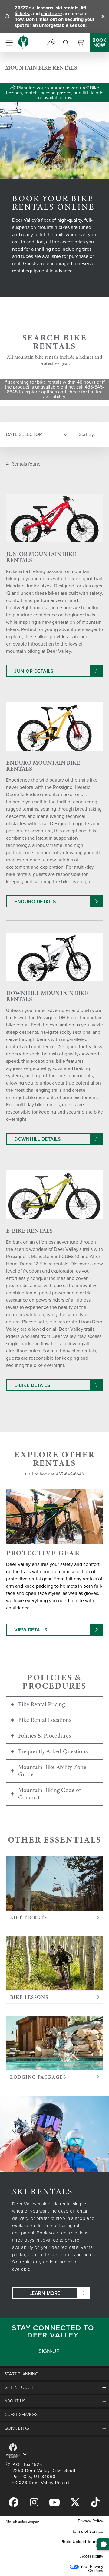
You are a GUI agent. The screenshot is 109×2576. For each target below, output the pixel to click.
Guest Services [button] (21, 2415)
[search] (66, 43)
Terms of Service (88, 2531)
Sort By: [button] (87, 434)
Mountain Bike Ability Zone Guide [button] (52, 1771)
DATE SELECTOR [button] (24, 434)
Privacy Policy (91, 2521)
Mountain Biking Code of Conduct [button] (50, 1794)
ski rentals (67, 8)
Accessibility (92, 2556)
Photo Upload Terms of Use (82, 2544)
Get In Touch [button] (19, 2387)
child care (51, 13)
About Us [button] (15, 2401)
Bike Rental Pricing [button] (41, 1704)
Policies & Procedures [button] (45, 1736)
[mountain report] (51, 43)
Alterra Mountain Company (22, 2521)
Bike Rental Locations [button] (45, 1720)
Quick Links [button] (17, 2428)
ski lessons (41, 8)
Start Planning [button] (21, 2374)
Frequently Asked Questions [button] (53, 1751)
